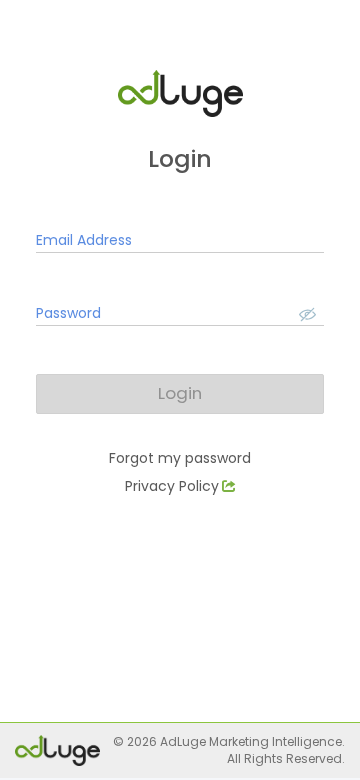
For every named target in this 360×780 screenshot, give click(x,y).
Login (180, 393)
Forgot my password (180, 458)
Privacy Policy (172, 486)
